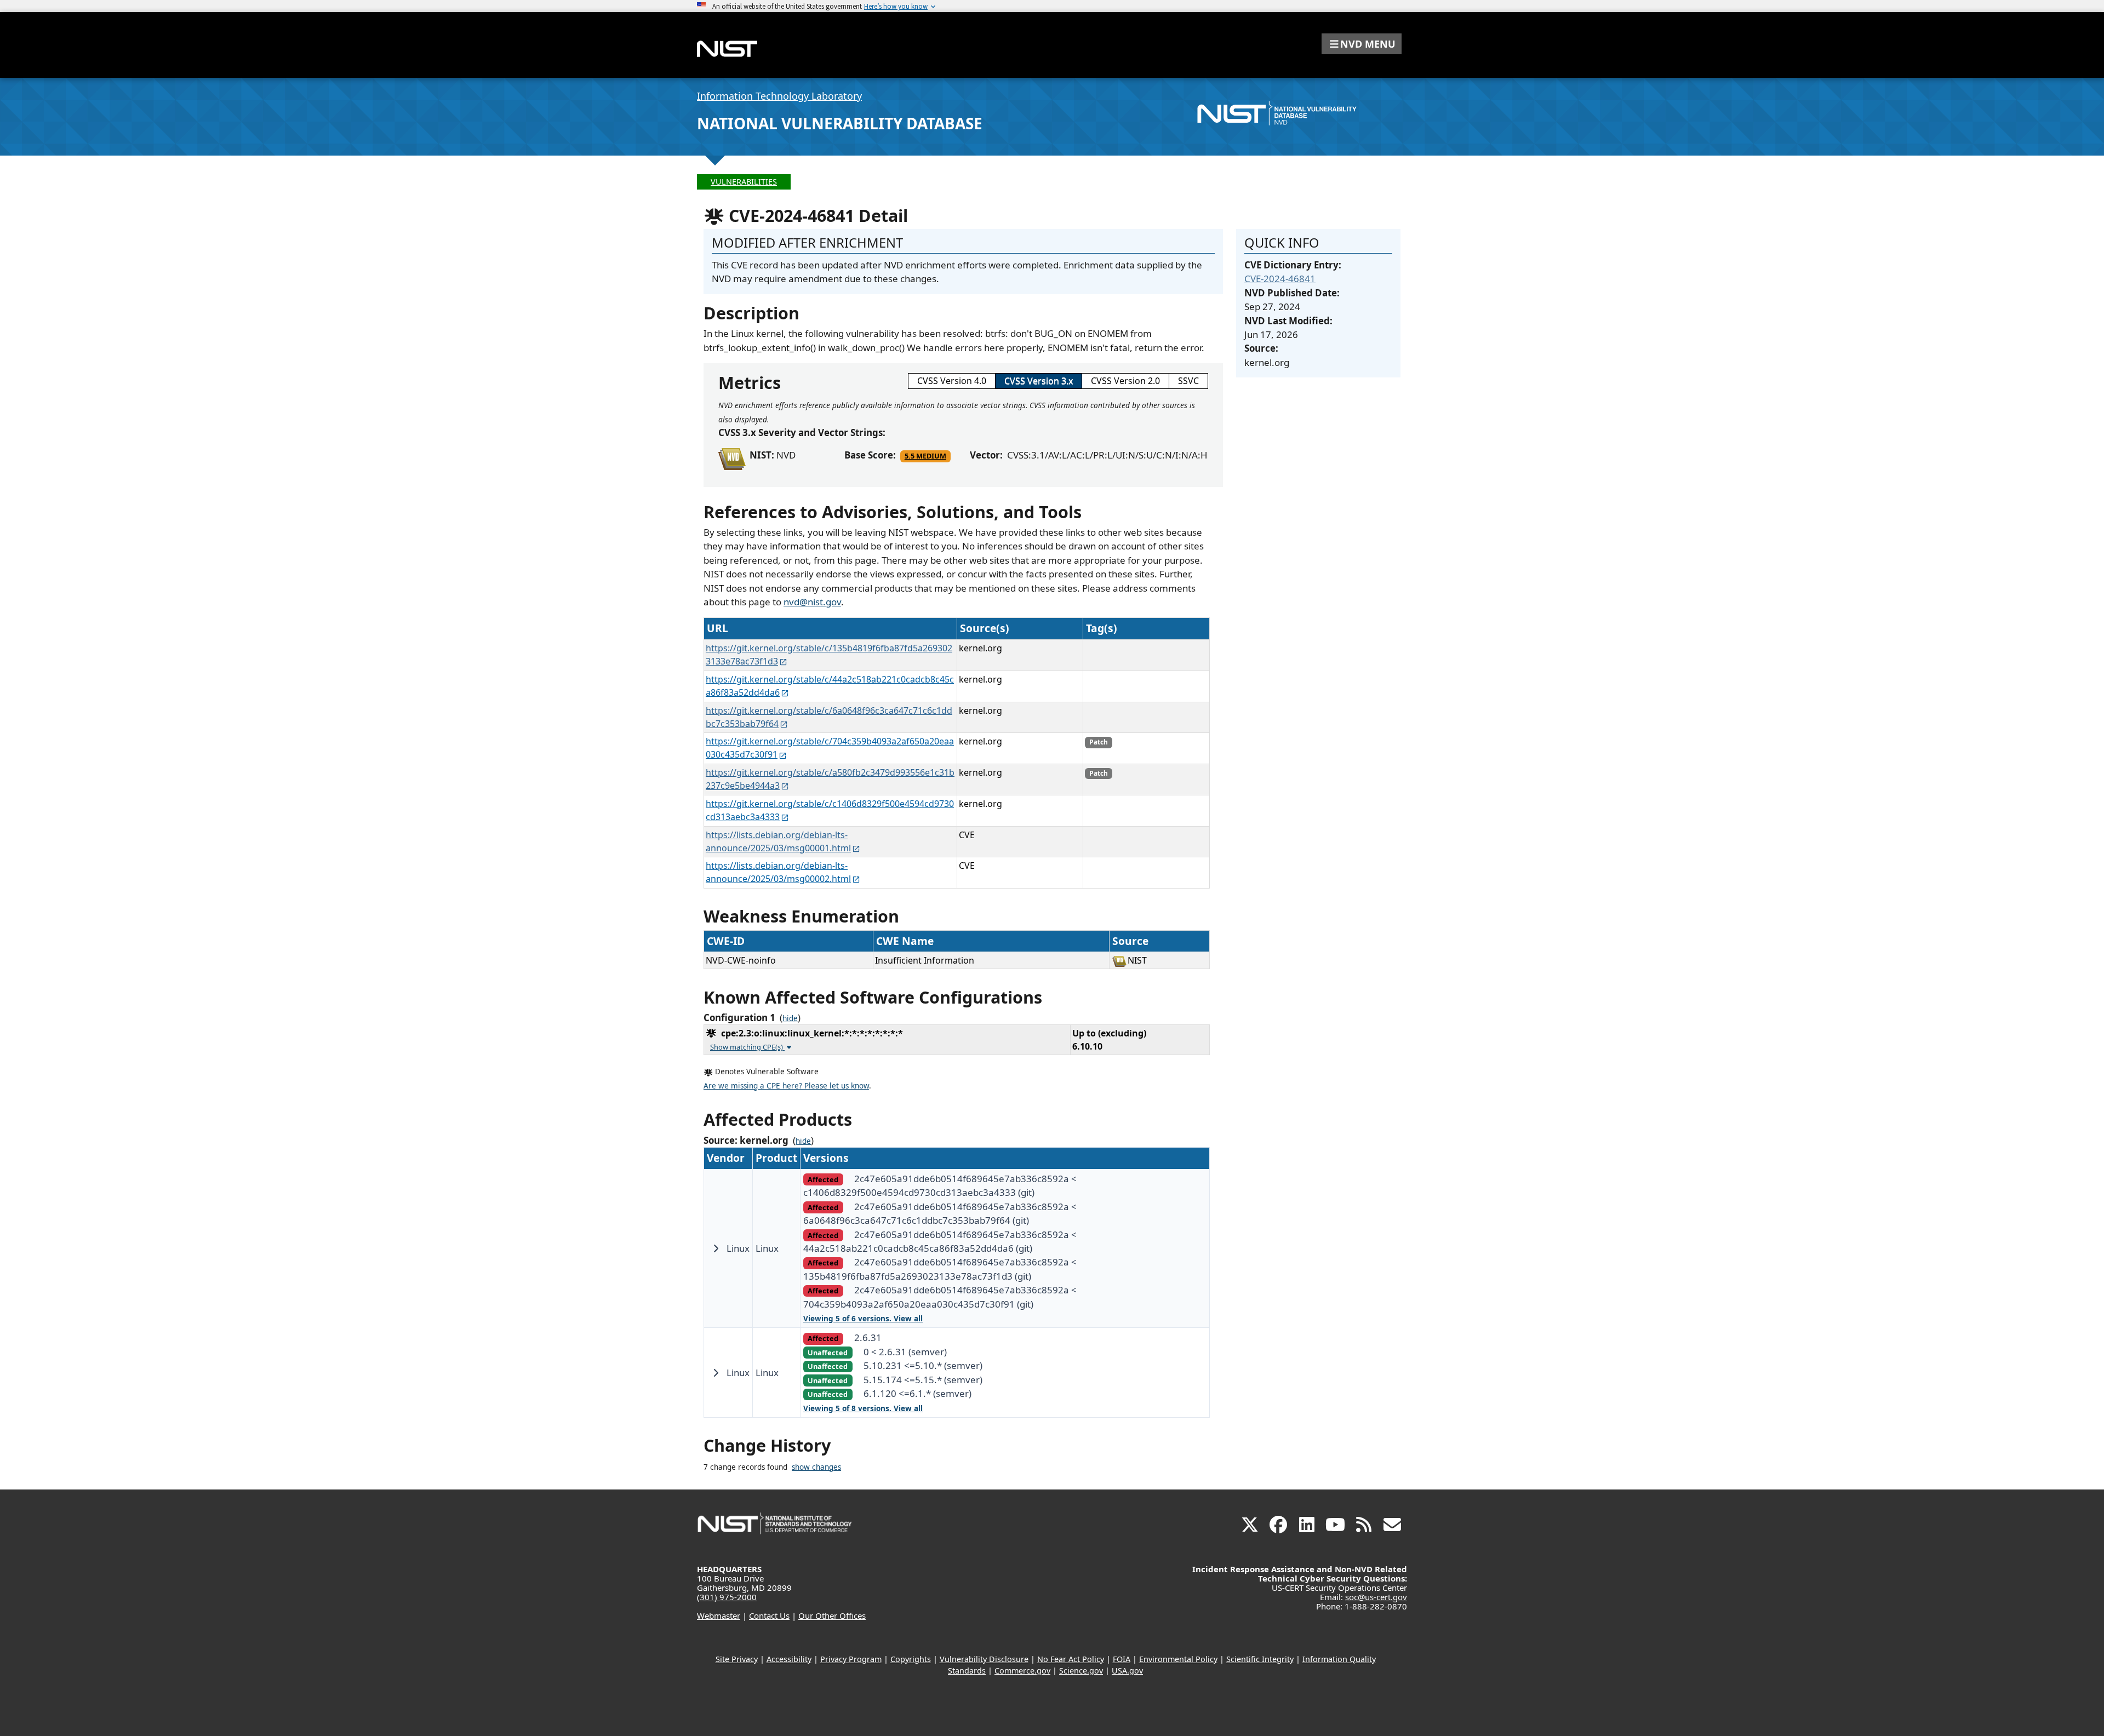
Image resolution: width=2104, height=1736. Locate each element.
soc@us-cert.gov (1376, 1597)
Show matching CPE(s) (747, 1047)
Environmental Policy (1178, 1659)
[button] (1362, 44)
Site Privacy (737, 1659)
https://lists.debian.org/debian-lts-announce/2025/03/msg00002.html (778, 872)
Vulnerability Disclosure (984, 1659)
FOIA (1122, 1659)
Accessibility (789, 1659)
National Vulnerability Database (840, 123)
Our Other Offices (832, 1615)
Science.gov (1081, 1671)
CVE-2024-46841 (1280, 279)
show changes (816, 1467)
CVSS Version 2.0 (1125, 381)
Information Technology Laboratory (779, 96)
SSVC (1188, 381)
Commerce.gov (1022, 1671)
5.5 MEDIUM (925, 456)
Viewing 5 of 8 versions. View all (863, 1408)
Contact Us (769, 1615)
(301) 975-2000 (727, 1597)
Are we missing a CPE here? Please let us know (786, 1086)
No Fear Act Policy (1071, 1659)
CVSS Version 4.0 (952, 381)
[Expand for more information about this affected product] (716, 1248)
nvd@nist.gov (812, 602)
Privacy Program (851, 1659)
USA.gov (1127, 1671)
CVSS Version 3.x (1039, 381)
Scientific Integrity (1260, 1659)
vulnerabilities (744, 182)
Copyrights (911, 1659)
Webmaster (719, 1615)
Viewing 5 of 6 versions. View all (863, 1319)
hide (790, 1018)
